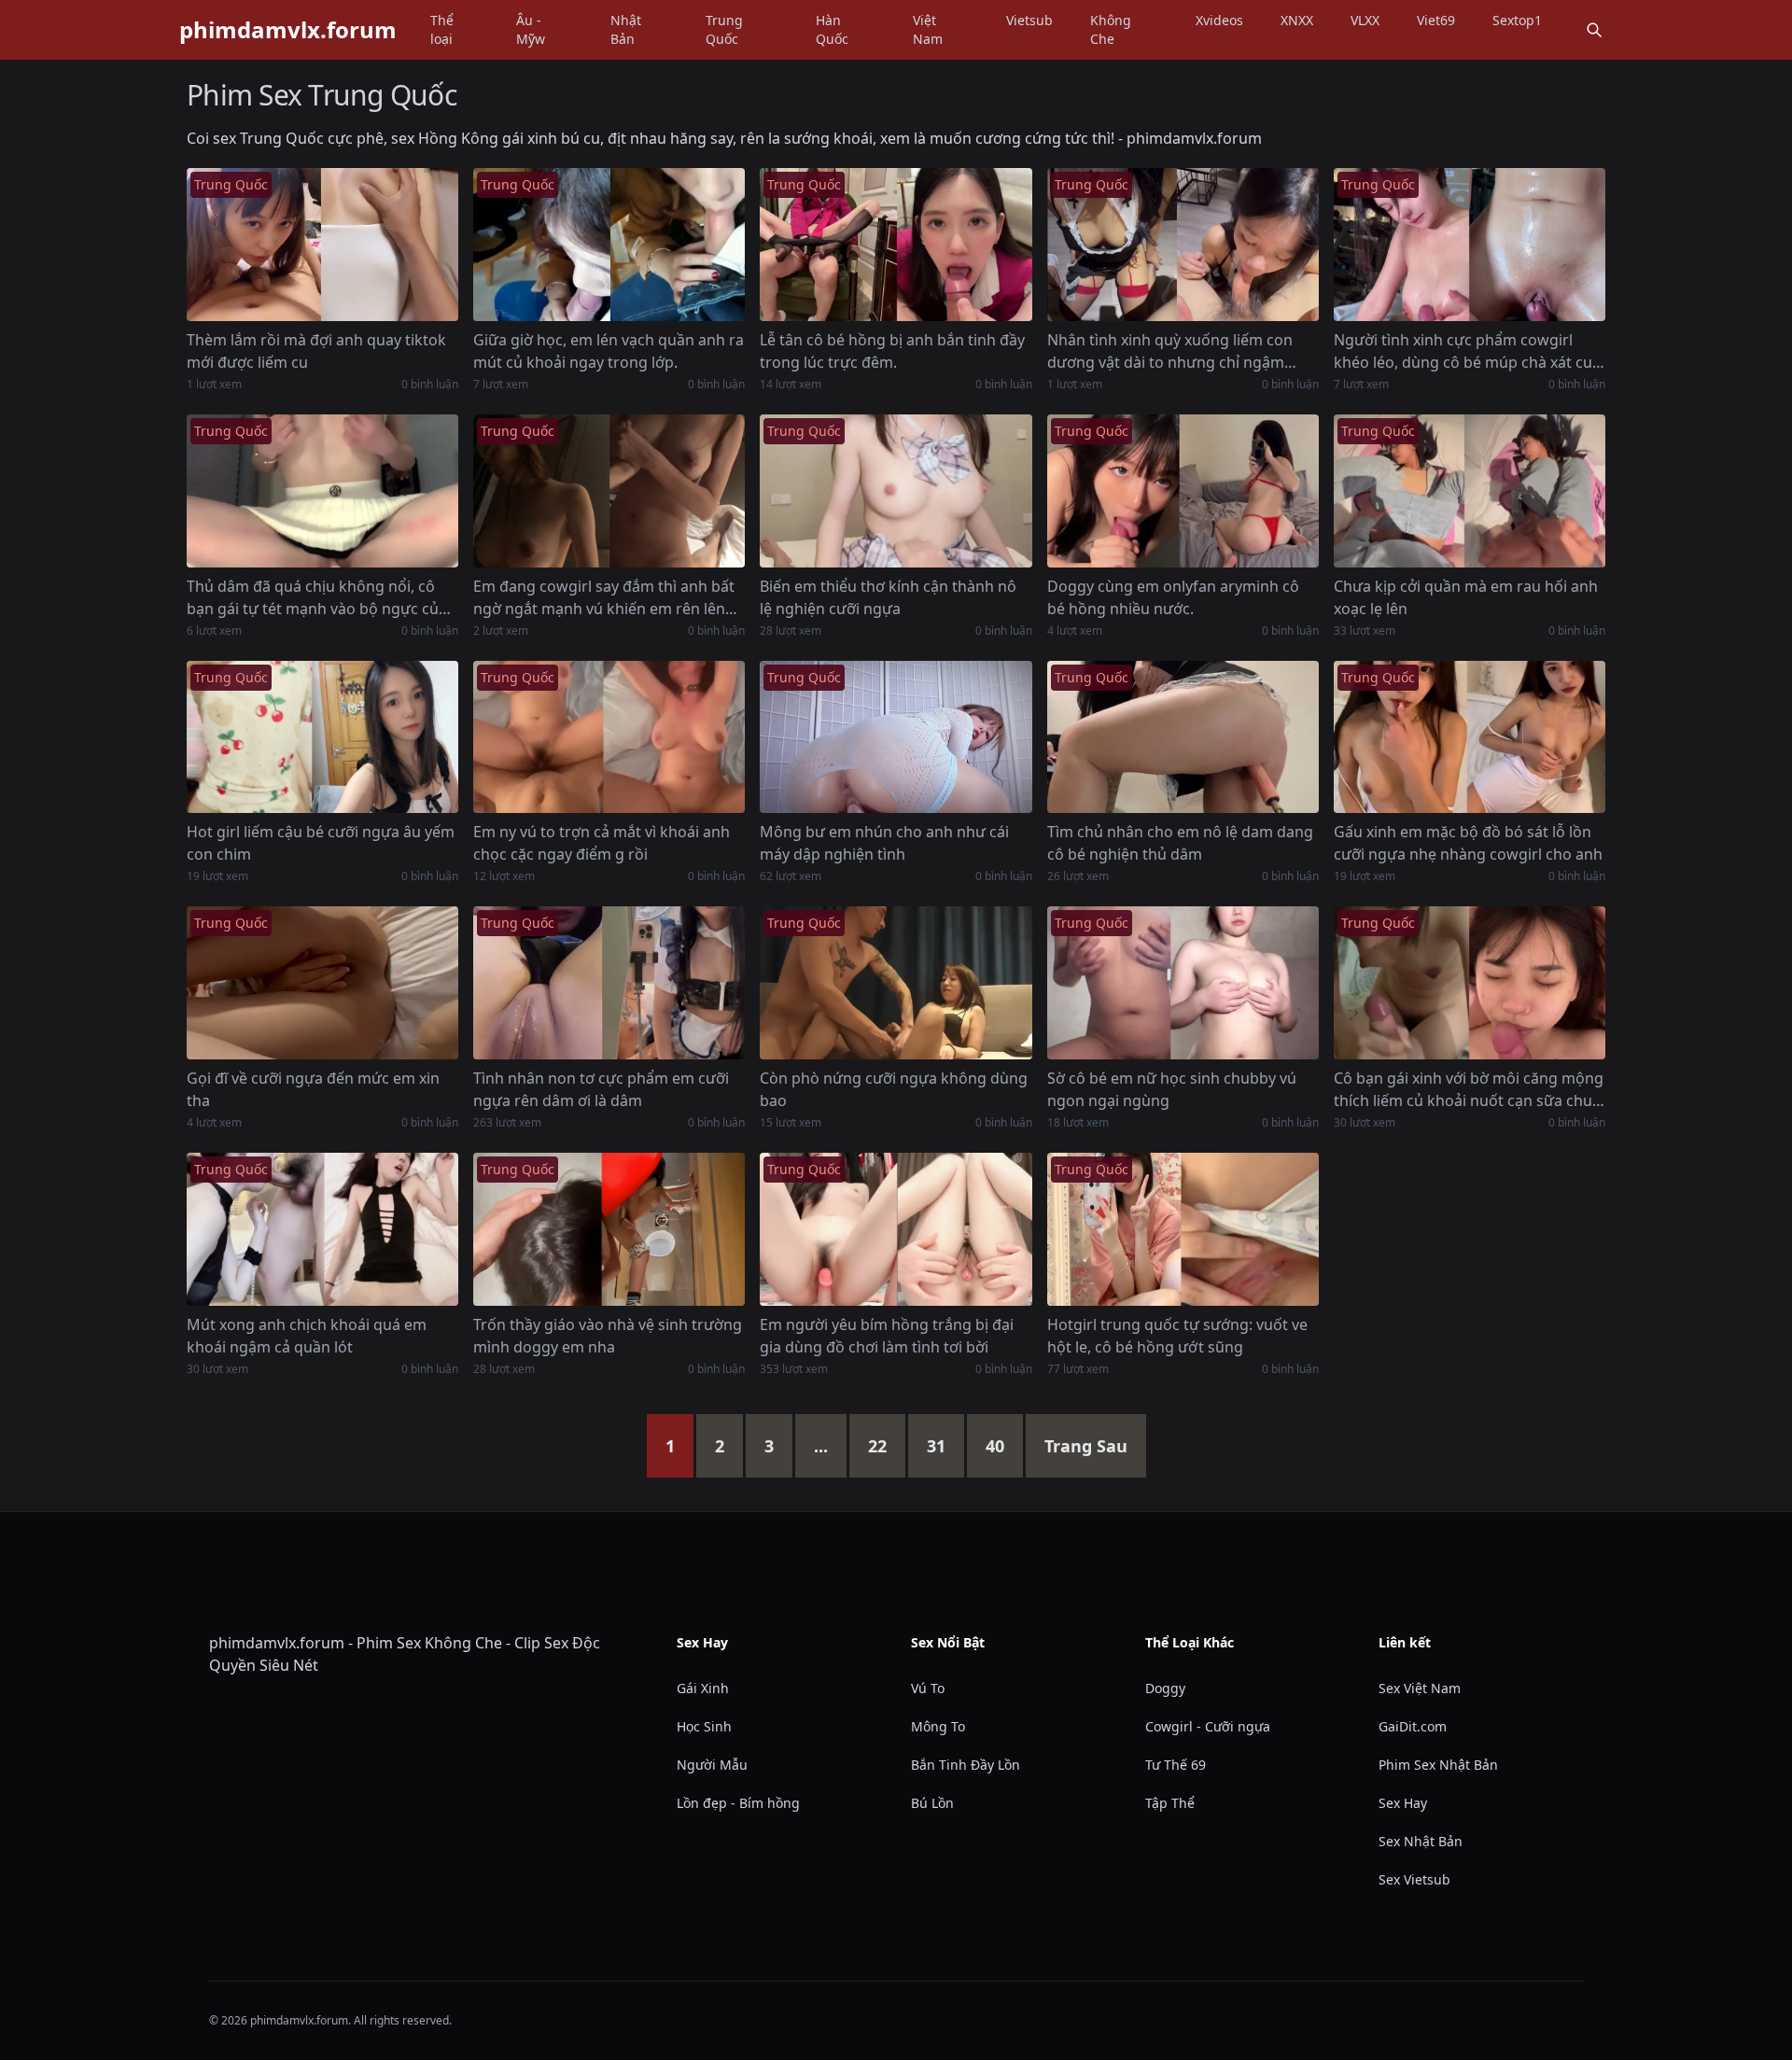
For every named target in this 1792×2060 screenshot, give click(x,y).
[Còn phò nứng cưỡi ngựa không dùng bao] (896, 983)
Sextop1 (1517, 20)
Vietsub (1029, 20)
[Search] (1594, 30)
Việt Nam (928, 29)
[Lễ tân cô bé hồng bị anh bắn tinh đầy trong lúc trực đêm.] (896, 245)
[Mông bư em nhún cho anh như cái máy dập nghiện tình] (896, 737)
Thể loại (442, 29)
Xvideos (1219, 20)
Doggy (1165, 1688)
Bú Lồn (932, 1803)
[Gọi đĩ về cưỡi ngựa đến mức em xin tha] (322, 983)
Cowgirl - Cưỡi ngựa (1208, 1726)
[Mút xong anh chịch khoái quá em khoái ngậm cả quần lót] (322, 1229)
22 (877, 1446)
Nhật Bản (626, 29)
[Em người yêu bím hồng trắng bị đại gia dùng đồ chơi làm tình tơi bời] (896, 1229)
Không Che (1111, 29)
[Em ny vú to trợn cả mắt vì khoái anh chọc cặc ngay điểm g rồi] (609, 737)
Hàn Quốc (832, 29)
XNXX (1297, 20)
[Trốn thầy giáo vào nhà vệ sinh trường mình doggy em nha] (609, 1229)
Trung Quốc (724, 29)
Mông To (938, 1726)
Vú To (928, 1688)
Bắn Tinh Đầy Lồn (966, 1765)
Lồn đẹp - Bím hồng (738, 1803)
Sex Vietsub (1414, 1879)
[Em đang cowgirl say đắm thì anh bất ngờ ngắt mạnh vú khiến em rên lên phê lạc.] (609, 491)
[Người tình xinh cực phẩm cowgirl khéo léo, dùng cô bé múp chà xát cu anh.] (1470, 245)
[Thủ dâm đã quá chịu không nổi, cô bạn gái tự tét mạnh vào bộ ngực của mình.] (322, 491)
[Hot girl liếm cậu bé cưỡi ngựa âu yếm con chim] (322, 737)
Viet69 (1436, 20)
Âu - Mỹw (531, 29)
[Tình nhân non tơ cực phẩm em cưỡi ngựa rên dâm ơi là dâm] (609, 983)
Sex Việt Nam (1420, 1688)
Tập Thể (1170, 1803)
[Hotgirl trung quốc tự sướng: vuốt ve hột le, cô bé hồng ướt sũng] (1183, 1229)
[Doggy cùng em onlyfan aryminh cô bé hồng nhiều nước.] (1183, 491)
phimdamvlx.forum (288, 30)
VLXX (1365, 20)
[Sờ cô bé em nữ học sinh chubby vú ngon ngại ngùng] (1183, 983)
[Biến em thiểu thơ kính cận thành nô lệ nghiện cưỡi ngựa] (896, 491)
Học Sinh (704, 1726)
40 (995, 1446)
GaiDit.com (1413, 1726)
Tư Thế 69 (1176, 1765)
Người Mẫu (712, 1765)
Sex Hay (1403, 1803)
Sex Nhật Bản (1421, 1841)
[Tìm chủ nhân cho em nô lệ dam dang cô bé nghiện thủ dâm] (1183, 737)
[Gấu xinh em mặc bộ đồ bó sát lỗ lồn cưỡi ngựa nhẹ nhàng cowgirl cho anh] (1470, 737)
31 (936, 1446)
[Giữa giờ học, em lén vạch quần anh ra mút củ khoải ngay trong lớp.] (609, 245)
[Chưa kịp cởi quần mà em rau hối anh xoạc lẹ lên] (1470, 491)
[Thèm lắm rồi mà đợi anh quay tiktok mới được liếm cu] (322, 245)
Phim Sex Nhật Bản (1438, 1765)
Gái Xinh (703, 1688)
